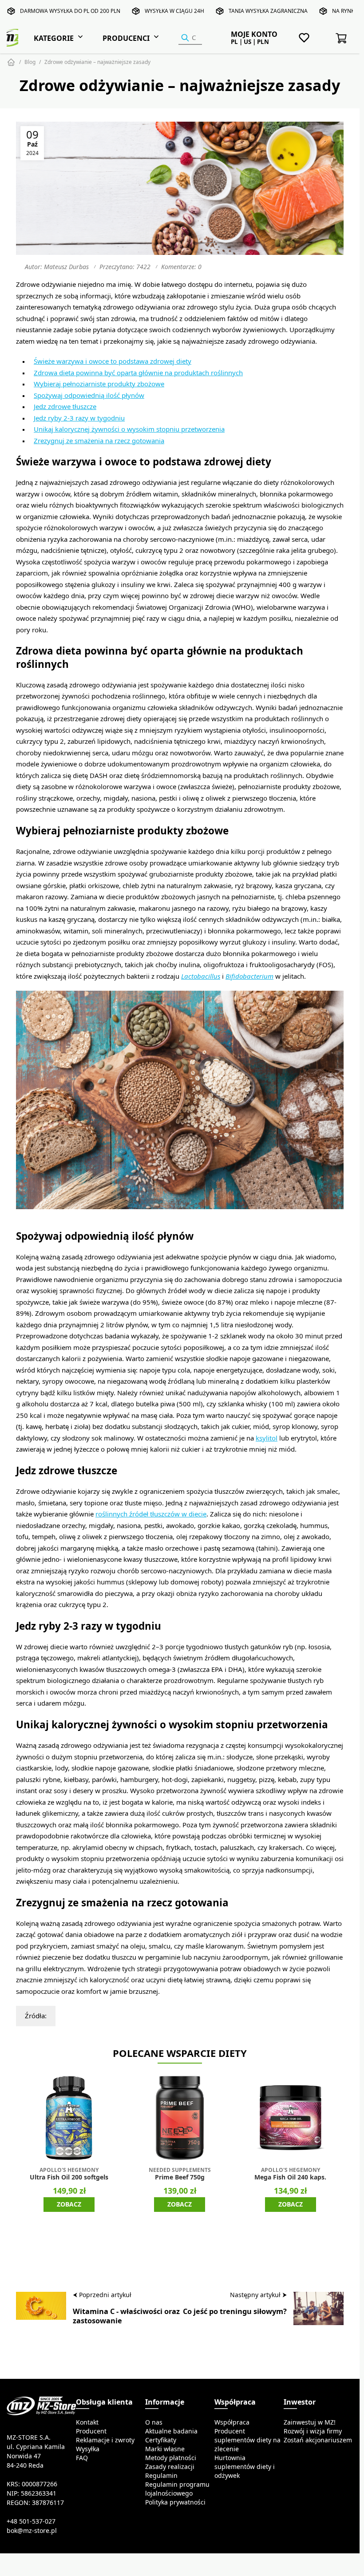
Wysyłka (88, 2449)
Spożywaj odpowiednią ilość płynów (89, 395)
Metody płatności (171, 2458)
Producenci (126, 38)
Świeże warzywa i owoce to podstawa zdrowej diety (113, 361)
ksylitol (267, 1438)
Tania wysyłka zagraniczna (268, 11)
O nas (154, 2422)
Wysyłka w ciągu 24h (174, 11)
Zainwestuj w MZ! (310, 2422)
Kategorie (54, 38)
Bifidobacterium (249, 976)
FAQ (82, 2458)
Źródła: (36, 2016)
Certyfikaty (161, 2440)
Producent (91, 2431)
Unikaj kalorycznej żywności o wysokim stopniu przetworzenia (129, 429)
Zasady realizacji (170, 2467)
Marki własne (165, 2449)
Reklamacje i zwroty (105, 2440)
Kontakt (87, 2422)
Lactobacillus (201, 976)
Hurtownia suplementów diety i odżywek (245, 2467)
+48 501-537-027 (31, 2521)
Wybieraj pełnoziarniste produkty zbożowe (99, 384)
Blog (30, 62)
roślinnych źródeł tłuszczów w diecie (151, 1514)
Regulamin (161, 2476)
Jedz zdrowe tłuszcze (65, 407)
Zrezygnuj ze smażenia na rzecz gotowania (99, 441)
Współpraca (232, 2422)
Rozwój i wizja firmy (313, 2431)
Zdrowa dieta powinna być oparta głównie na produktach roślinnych (138, 373)
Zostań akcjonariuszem (318, 2440)
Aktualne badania (171, 2431)
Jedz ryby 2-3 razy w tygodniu (79, 418)
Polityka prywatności (175, 2502)
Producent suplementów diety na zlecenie (247, 2440)
